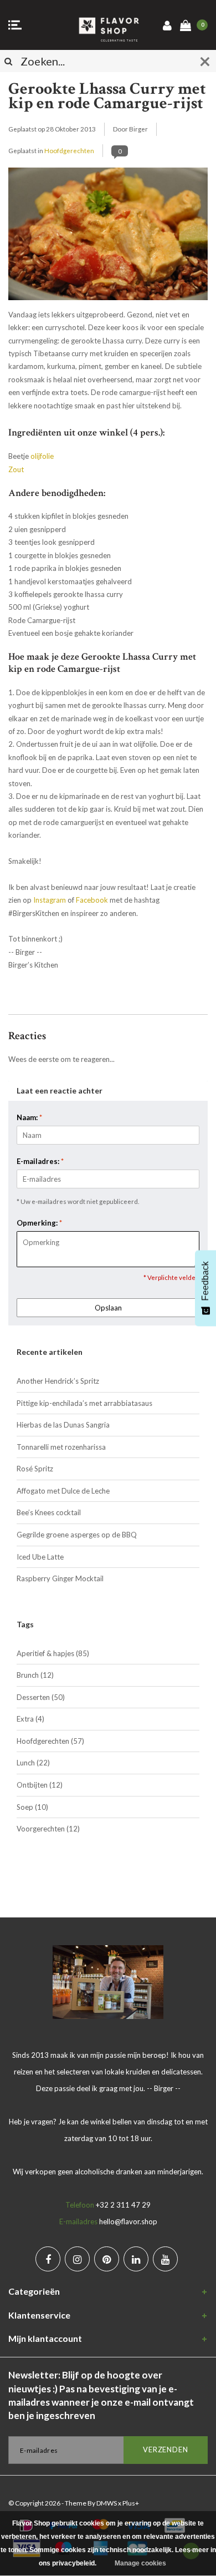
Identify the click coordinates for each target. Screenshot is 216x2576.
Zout (16, 469)
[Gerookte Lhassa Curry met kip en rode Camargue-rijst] (108, 237)
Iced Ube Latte (40, 1557)
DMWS (107, 2503)
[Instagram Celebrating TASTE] (77, 2259)
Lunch (33, 1763)
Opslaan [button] (108, 1308)
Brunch (35, 1675)
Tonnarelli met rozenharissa (61, 1447)
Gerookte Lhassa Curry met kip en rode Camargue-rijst (107, 96)
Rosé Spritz (35, 1469)
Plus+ (131, 2503)
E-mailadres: (40, 1161)
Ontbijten (40, 1785)
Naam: (29, 1117)
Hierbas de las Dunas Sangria (63, 1425)
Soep (32, 1807)
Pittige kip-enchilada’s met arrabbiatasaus (84, 1403)
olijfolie (42, 456)
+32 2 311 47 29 (123, 2205)
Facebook (92, 900)
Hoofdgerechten (69, 150)
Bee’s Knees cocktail (49, 1512)
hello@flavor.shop (128, 2221)
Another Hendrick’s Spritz (58, 1381)
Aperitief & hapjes (53, 1653)
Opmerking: (39, 1223)
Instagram (50, 900)
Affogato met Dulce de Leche (63, 1491)
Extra (30, 1719)
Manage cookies (140, 2563)
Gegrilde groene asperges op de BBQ (77, 1535)
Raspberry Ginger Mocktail (60, 1578)
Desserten (41, 1697)
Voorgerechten (48, 1829)
